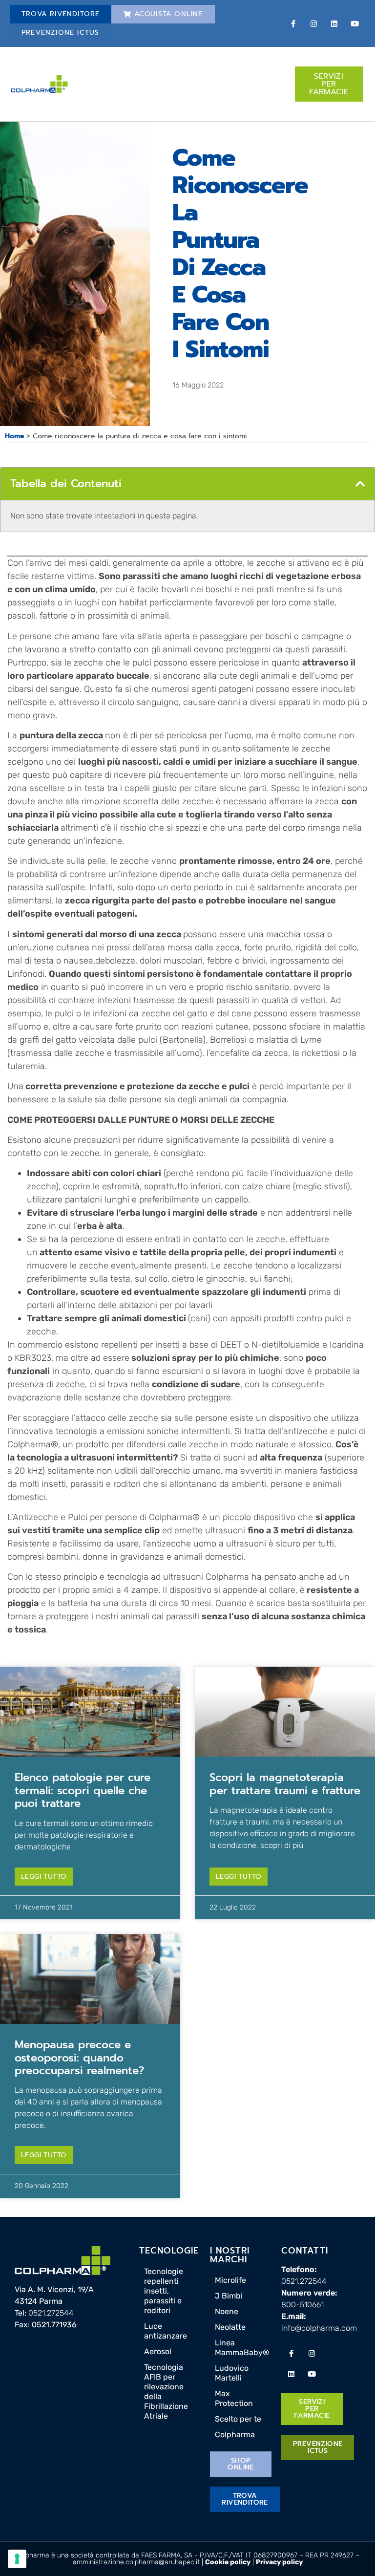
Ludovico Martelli (232, 2373)
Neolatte (230, 2327)
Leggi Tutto (44, 1877)
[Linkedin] (334, 23)
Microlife (230, 2280)
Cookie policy (228, 2562)
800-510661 (302, 2305)
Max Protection (234, 2398)
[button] (360, 484)
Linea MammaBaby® (242, 2348)
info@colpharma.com (319, 2328)
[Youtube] (355, 23)
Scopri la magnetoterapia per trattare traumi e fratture (285, 1784)
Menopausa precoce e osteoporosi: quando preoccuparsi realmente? (79, 2058)
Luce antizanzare (166, 2331)
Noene (227, 2311)
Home (14, 436)
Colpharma (235, 2435)
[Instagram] (314, 23)
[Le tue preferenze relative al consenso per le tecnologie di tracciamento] (17, 2559)
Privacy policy (279, 2562)
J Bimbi (229, 2296)
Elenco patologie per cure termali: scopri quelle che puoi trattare (83, 1790)
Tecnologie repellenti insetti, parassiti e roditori (164, 2291)
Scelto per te (238, 2419)
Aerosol (158, 2351)
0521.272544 (51, 2313)
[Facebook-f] (293, 23)
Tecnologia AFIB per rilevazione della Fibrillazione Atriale (166, 2392)
